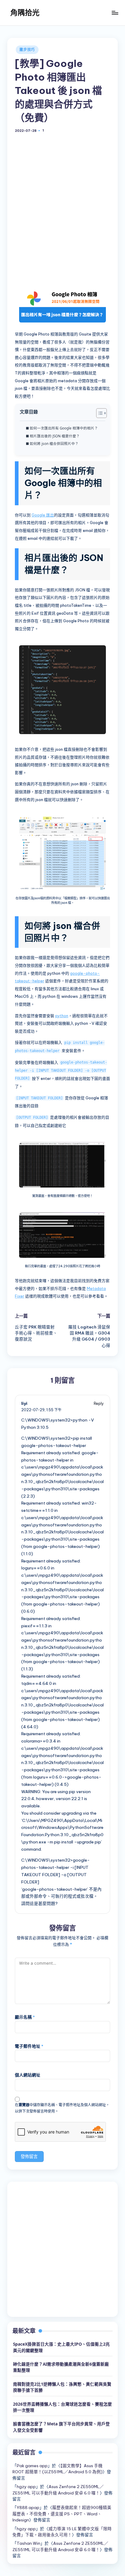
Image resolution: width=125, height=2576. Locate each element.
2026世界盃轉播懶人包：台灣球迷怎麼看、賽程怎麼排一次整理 (62, 2407)
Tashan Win (29, 2543)
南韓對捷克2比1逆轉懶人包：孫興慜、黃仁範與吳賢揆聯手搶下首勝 (62, 2387)
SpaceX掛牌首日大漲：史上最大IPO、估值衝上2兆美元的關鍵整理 (61, 2347)
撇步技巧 (27, 50)
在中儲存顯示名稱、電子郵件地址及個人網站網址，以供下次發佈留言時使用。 (62, 2108)
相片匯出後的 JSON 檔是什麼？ (55, 436)
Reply (99, 1403)
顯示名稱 (25, 2017)
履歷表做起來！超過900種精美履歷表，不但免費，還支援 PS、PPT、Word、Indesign (62, 2514)
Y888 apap (28, 2508)
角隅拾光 (25, 12)
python (62, 1016)
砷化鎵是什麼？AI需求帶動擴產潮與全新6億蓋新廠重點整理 (61, 2367)
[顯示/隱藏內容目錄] (98, 413)
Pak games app (32, 2466)
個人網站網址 (28, 2075)
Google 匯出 (43, 515)
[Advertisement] (62, 213)
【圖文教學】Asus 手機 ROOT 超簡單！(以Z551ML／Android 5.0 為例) (57, 2469)
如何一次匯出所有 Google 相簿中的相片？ (64, 428)
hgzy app (26, 2487)
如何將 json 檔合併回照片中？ (54, 444)
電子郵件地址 (29, 2046)
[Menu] (115, 13)
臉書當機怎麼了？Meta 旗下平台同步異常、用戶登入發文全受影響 (61, 2427)
